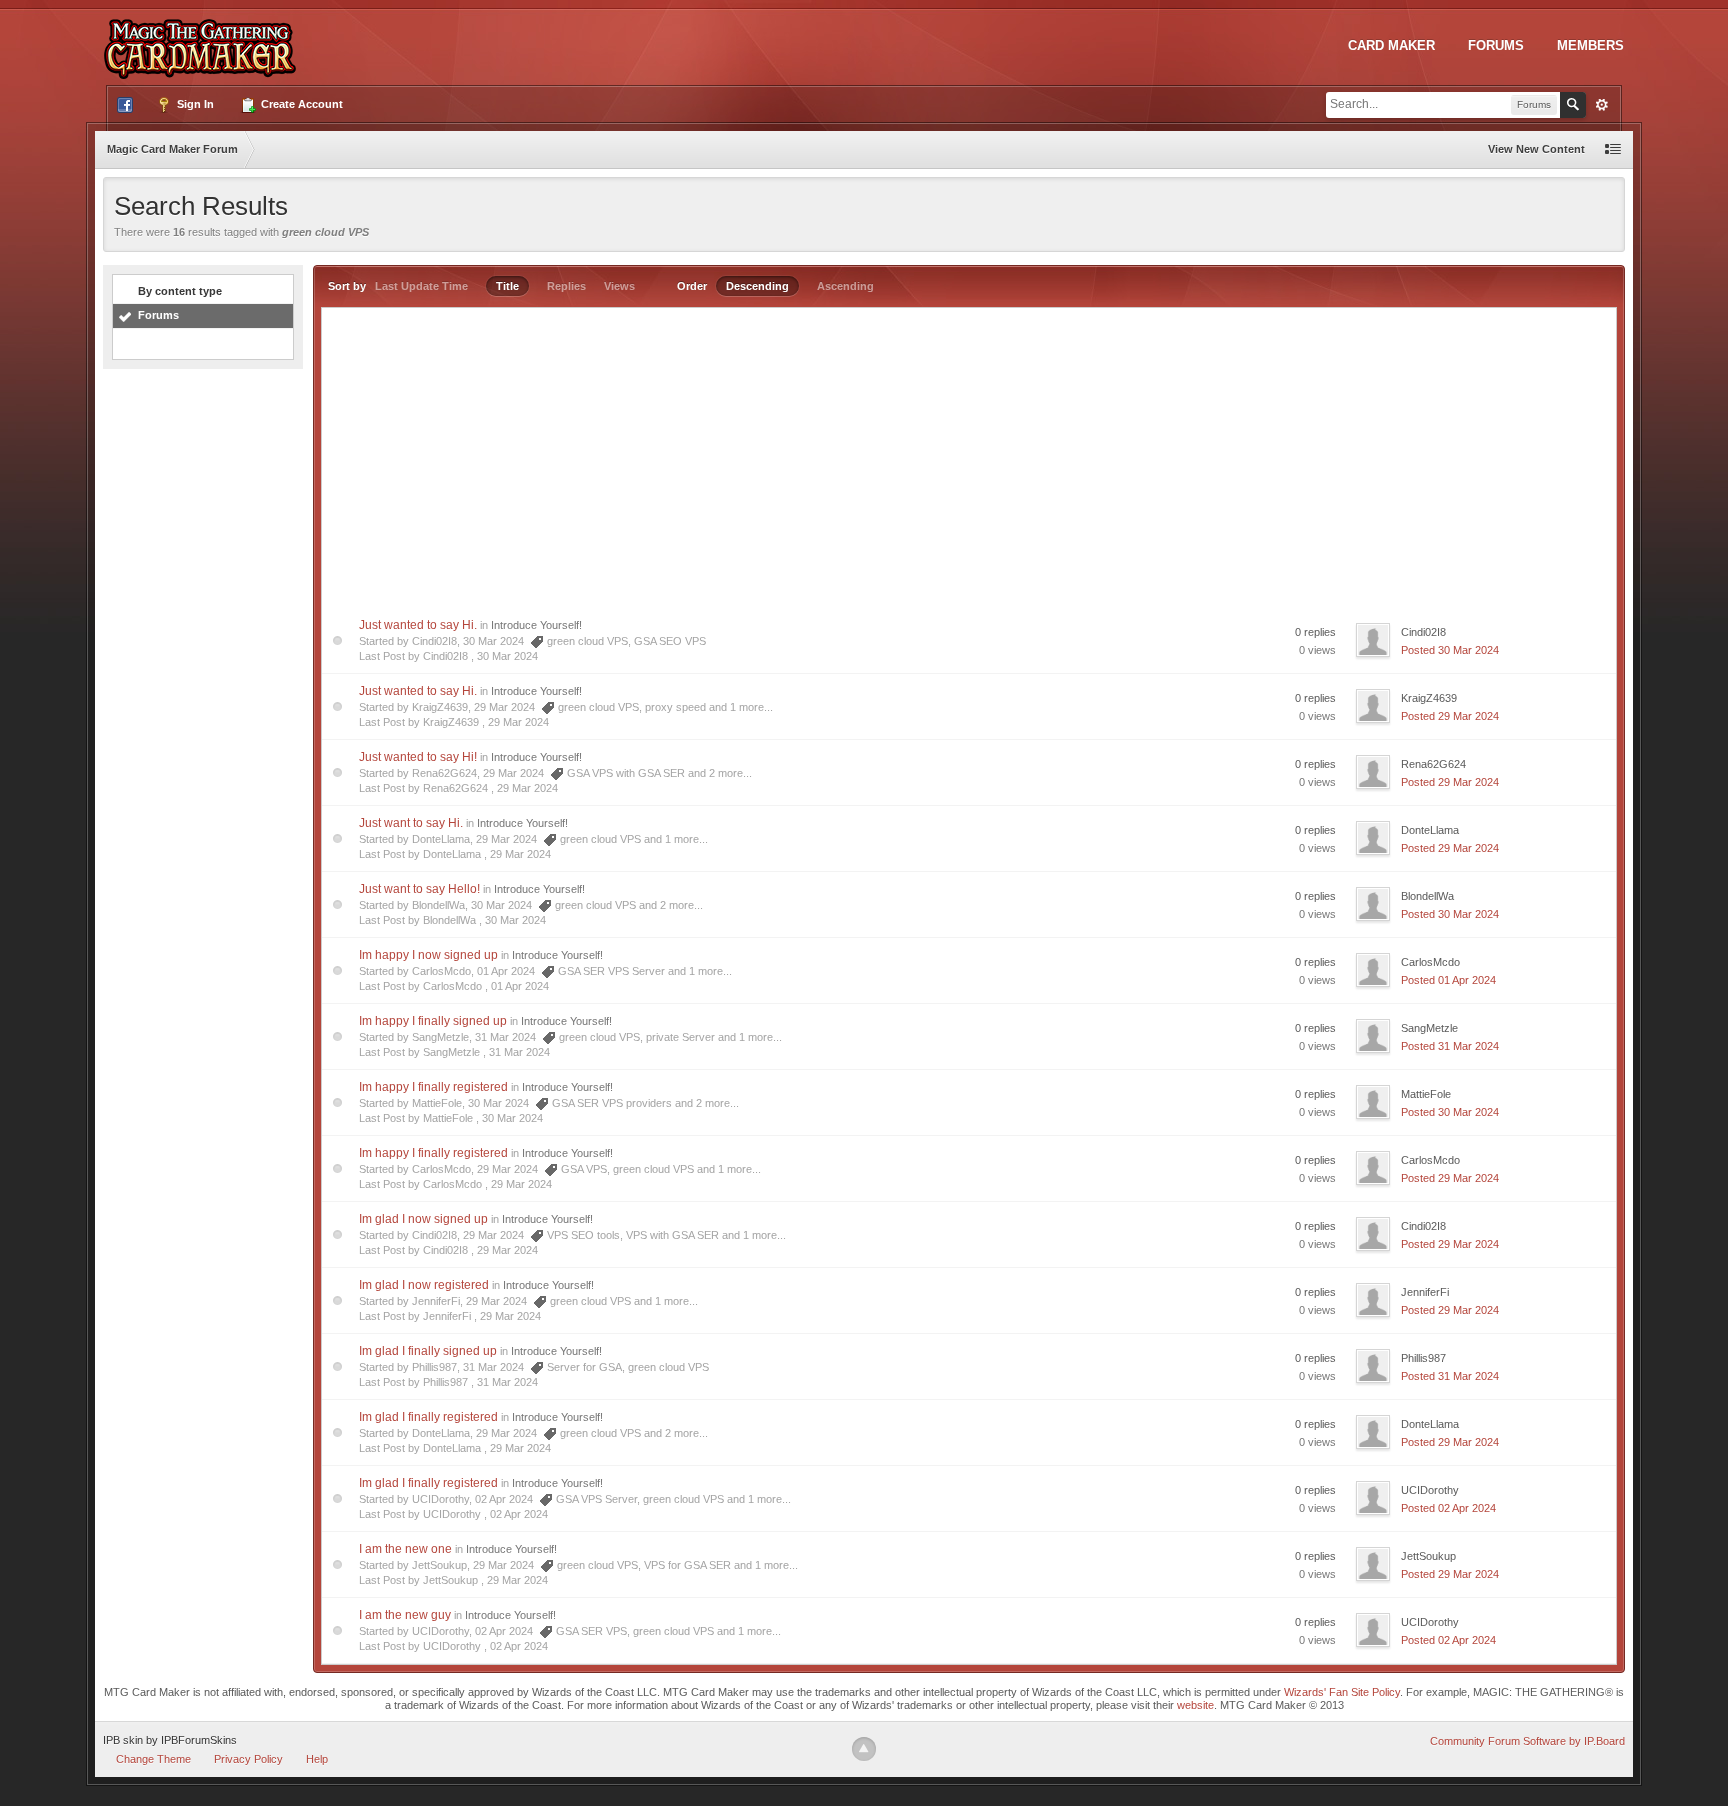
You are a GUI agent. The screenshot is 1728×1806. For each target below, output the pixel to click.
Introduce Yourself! (536, 625)
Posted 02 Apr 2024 (1448, 1508)
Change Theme (153, 1759)
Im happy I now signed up (428, 955)
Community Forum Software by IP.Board (1527, 1741)
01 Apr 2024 (520, 986)
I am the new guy (405, 1615)
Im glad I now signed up (423, 1219)
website (1195, 1705)
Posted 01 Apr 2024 (1448, 980)
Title (507, 286)
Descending (757, 286)
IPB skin (123, 1740)
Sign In (194, 104)
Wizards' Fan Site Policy (1342, 1692)
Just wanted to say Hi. (418, 625)
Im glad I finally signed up (428, 1351)
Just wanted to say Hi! (418, 757)
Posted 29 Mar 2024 (1450, 716)
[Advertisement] (969, 458)
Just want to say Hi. (411, 823)
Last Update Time (421, 286)
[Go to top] (864, 1749)
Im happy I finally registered (433, 1087)
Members (1590, 45)
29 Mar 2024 (518, 722)
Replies (566, 286)
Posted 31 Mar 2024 (1450, 1046)
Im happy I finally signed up (433, 1021)
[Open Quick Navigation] (1613, 149)
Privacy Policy (248, 1759)
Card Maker (1391, 45)
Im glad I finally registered (428, 1417)
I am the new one (405, 1549)
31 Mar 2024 (519, 1052)
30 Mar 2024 (507, 656)
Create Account (300, 104)
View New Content (1536, 149)
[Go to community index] (204, 39)
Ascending (845, 286)
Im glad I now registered (424, 1285)
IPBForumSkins (199, 1740)
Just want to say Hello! (419, 889)
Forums (1496, 45)
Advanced (1602, 105)
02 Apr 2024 (519, 1514)
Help (317, 1759)
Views (619, 286)
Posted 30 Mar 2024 (1450, 650)
